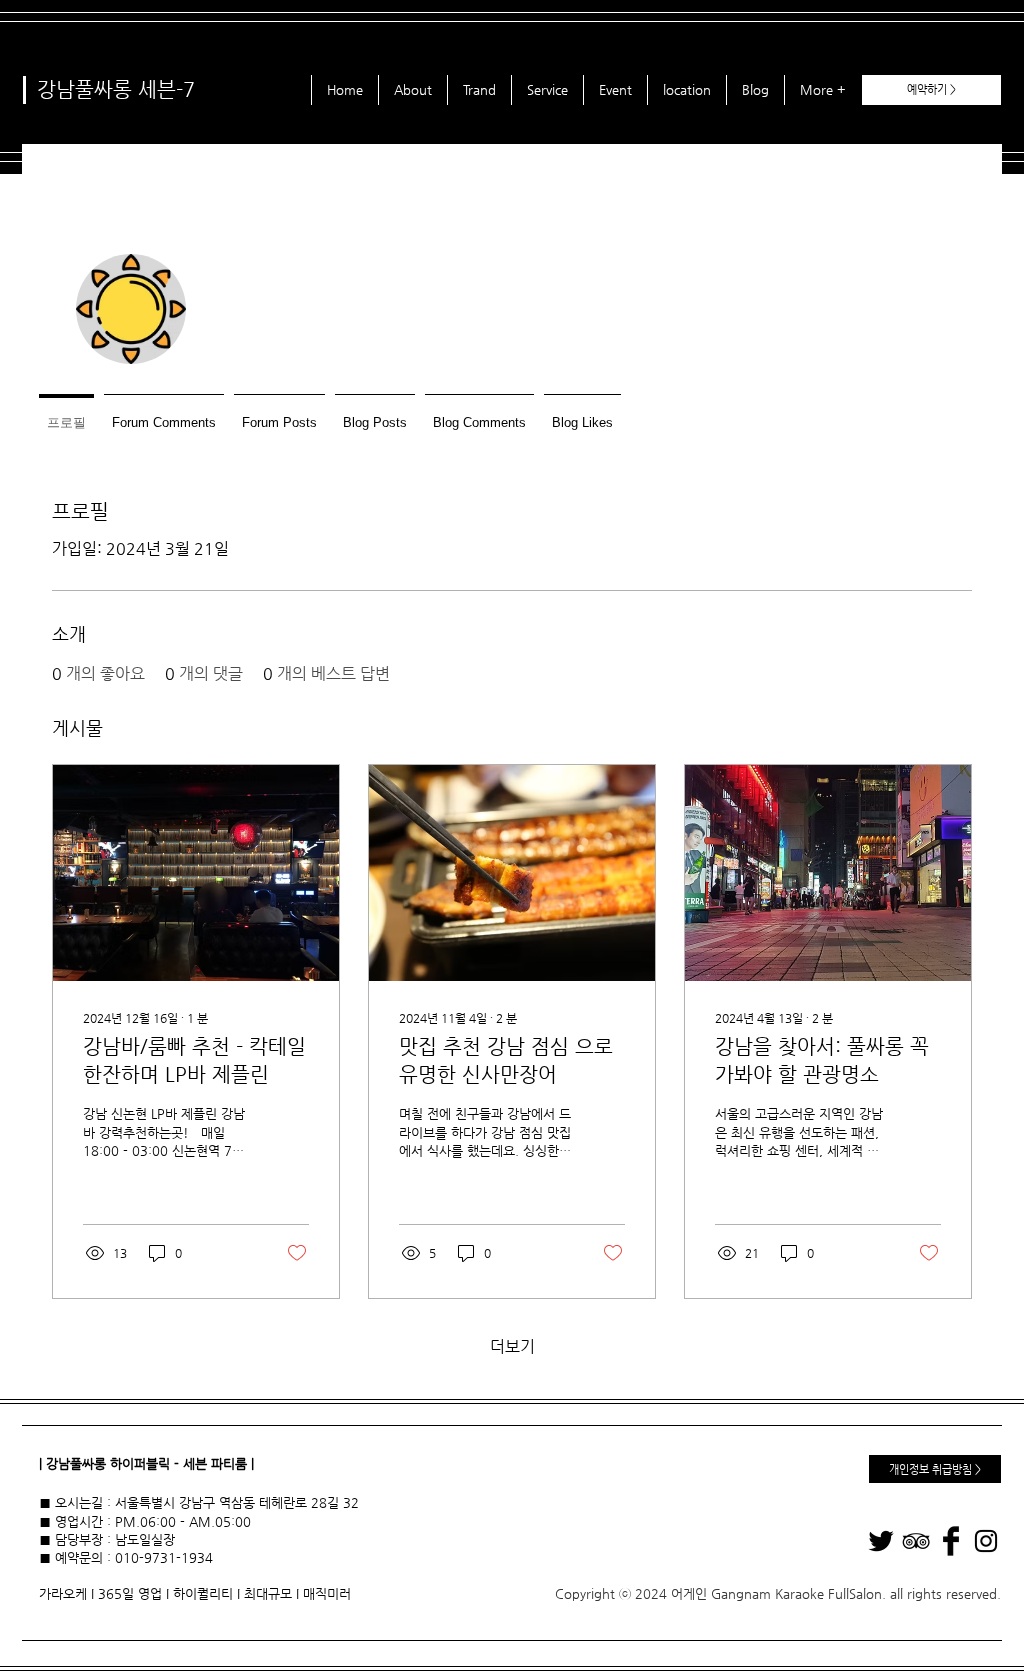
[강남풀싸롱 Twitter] (881, 1541)
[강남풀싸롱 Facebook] (951, 1541)
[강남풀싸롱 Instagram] (986, 1541)
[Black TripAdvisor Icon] (916, 1541)
